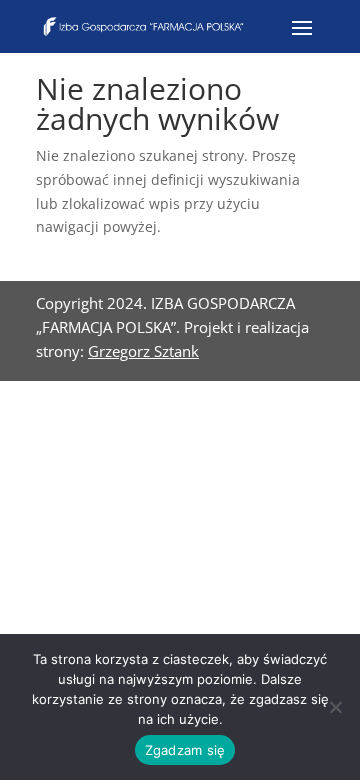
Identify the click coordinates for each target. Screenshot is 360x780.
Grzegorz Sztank (143, 351)
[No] (335, 707)
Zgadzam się (185, 750)
